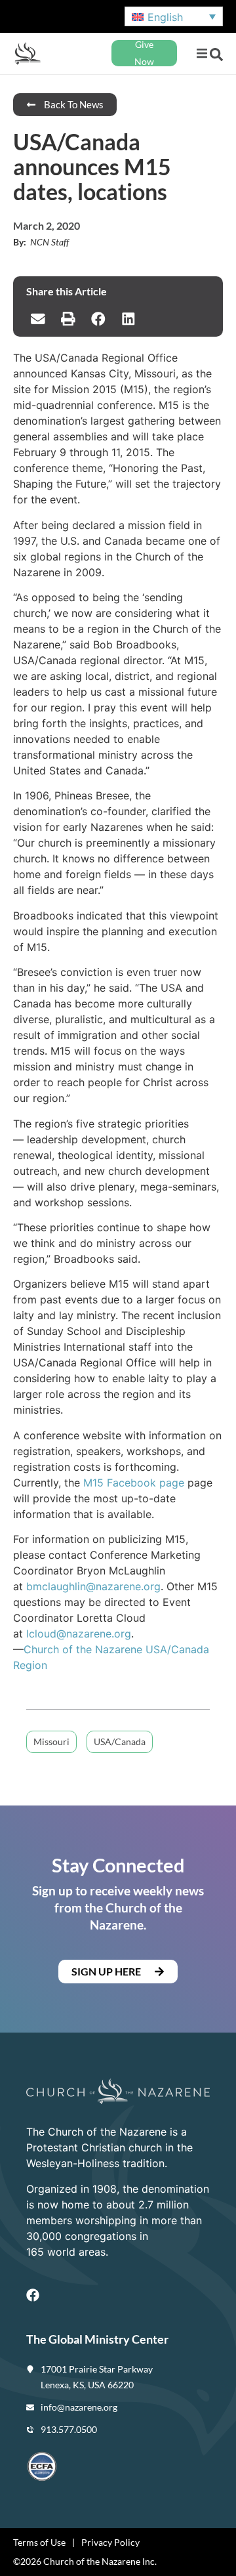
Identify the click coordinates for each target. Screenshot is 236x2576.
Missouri (51, 1742)
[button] (202, 53)
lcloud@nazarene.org (79, 1634)
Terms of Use (39, 2542)
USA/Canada (120, 1742)
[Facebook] (33, 2295)
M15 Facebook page (134, 1483)
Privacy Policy (110, 2542)
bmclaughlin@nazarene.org (93, 1586)
